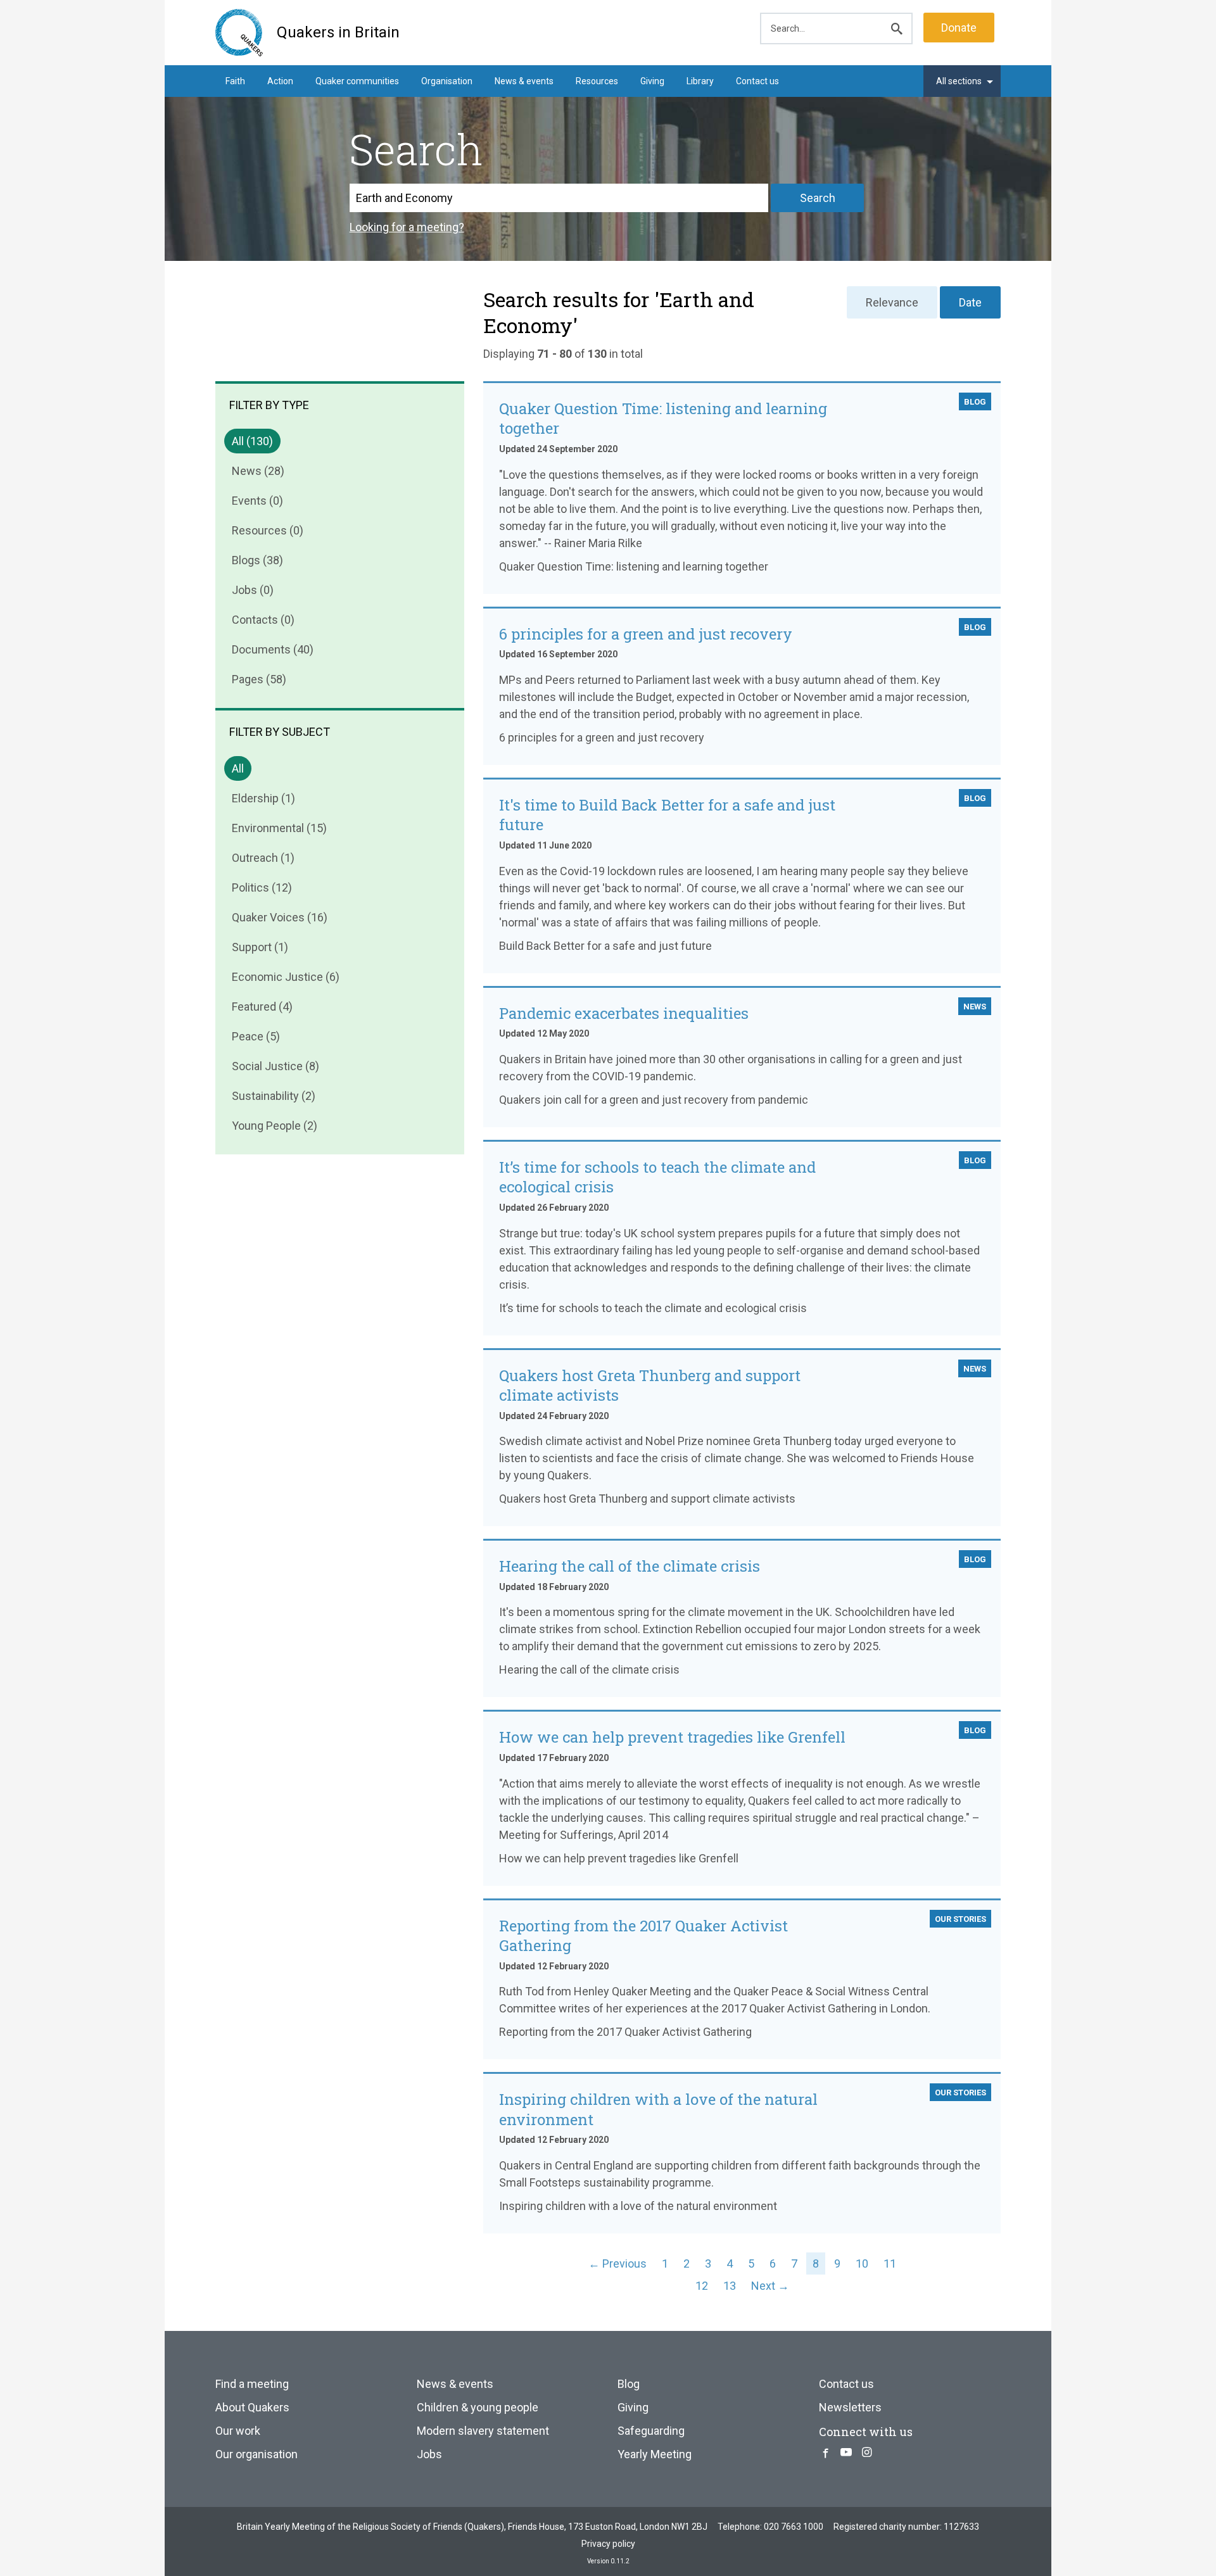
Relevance (892, 302)
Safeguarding (651, 2431)
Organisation (447, 81)
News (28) (258, 471)
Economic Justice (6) (286, 977)
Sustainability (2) (274, 1096)
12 (702, 2286)
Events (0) (257, 501)
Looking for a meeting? (407, 227)
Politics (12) (262, 887)
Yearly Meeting (655, 2454)
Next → (770, 2286)
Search (818, 198)
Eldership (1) (263, 798)
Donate (959, 28)
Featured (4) (262, 1007)
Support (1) (260, 947)
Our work (238, 2431)
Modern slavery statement (483, 2431)
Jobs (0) (253, 590)
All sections (959, 81)
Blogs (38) (257, 560)
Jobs (429, 2454)
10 (862, 2263)
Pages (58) (259, 679)
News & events (524, 81)
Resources (597, 81)
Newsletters (850, 2407)
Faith (235, 81)
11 (890, 2263)
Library (700, 81)
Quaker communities (357, 81)
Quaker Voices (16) (280, 917)
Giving (652, 81)
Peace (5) (256, 1036)
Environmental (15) (279, 828)
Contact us (757, 81)
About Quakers (252, 2407)
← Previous (617, 2263)
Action (280, 81)
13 (730, 2286)
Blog (629, 2384)
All (238, 768)
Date (970, 302)
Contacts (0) (263, 620)
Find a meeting (252, 2384)
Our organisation (256, 2454)
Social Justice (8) (275, 1066)
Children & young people (478, 2407)
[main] (608, 1200)
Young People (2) (275, 1126)
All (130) (252, 441)
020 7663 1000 (794, 2527)
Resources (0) (268, 530)
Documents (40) (273, 649)
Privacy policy (608, 2544)
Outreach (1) (263, 858)
